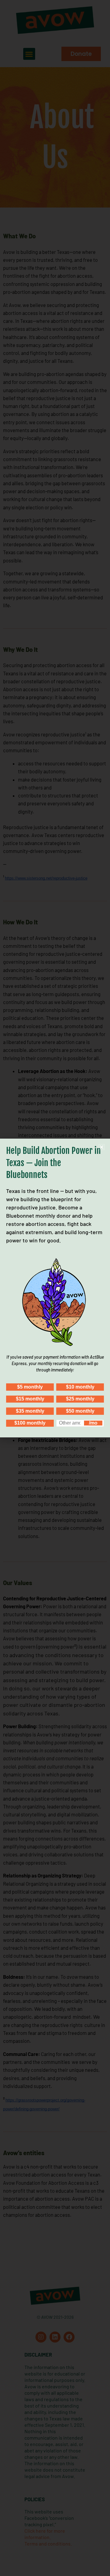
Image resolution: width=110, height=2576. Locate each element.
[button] (102, 1147)
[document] (55, 1288)
